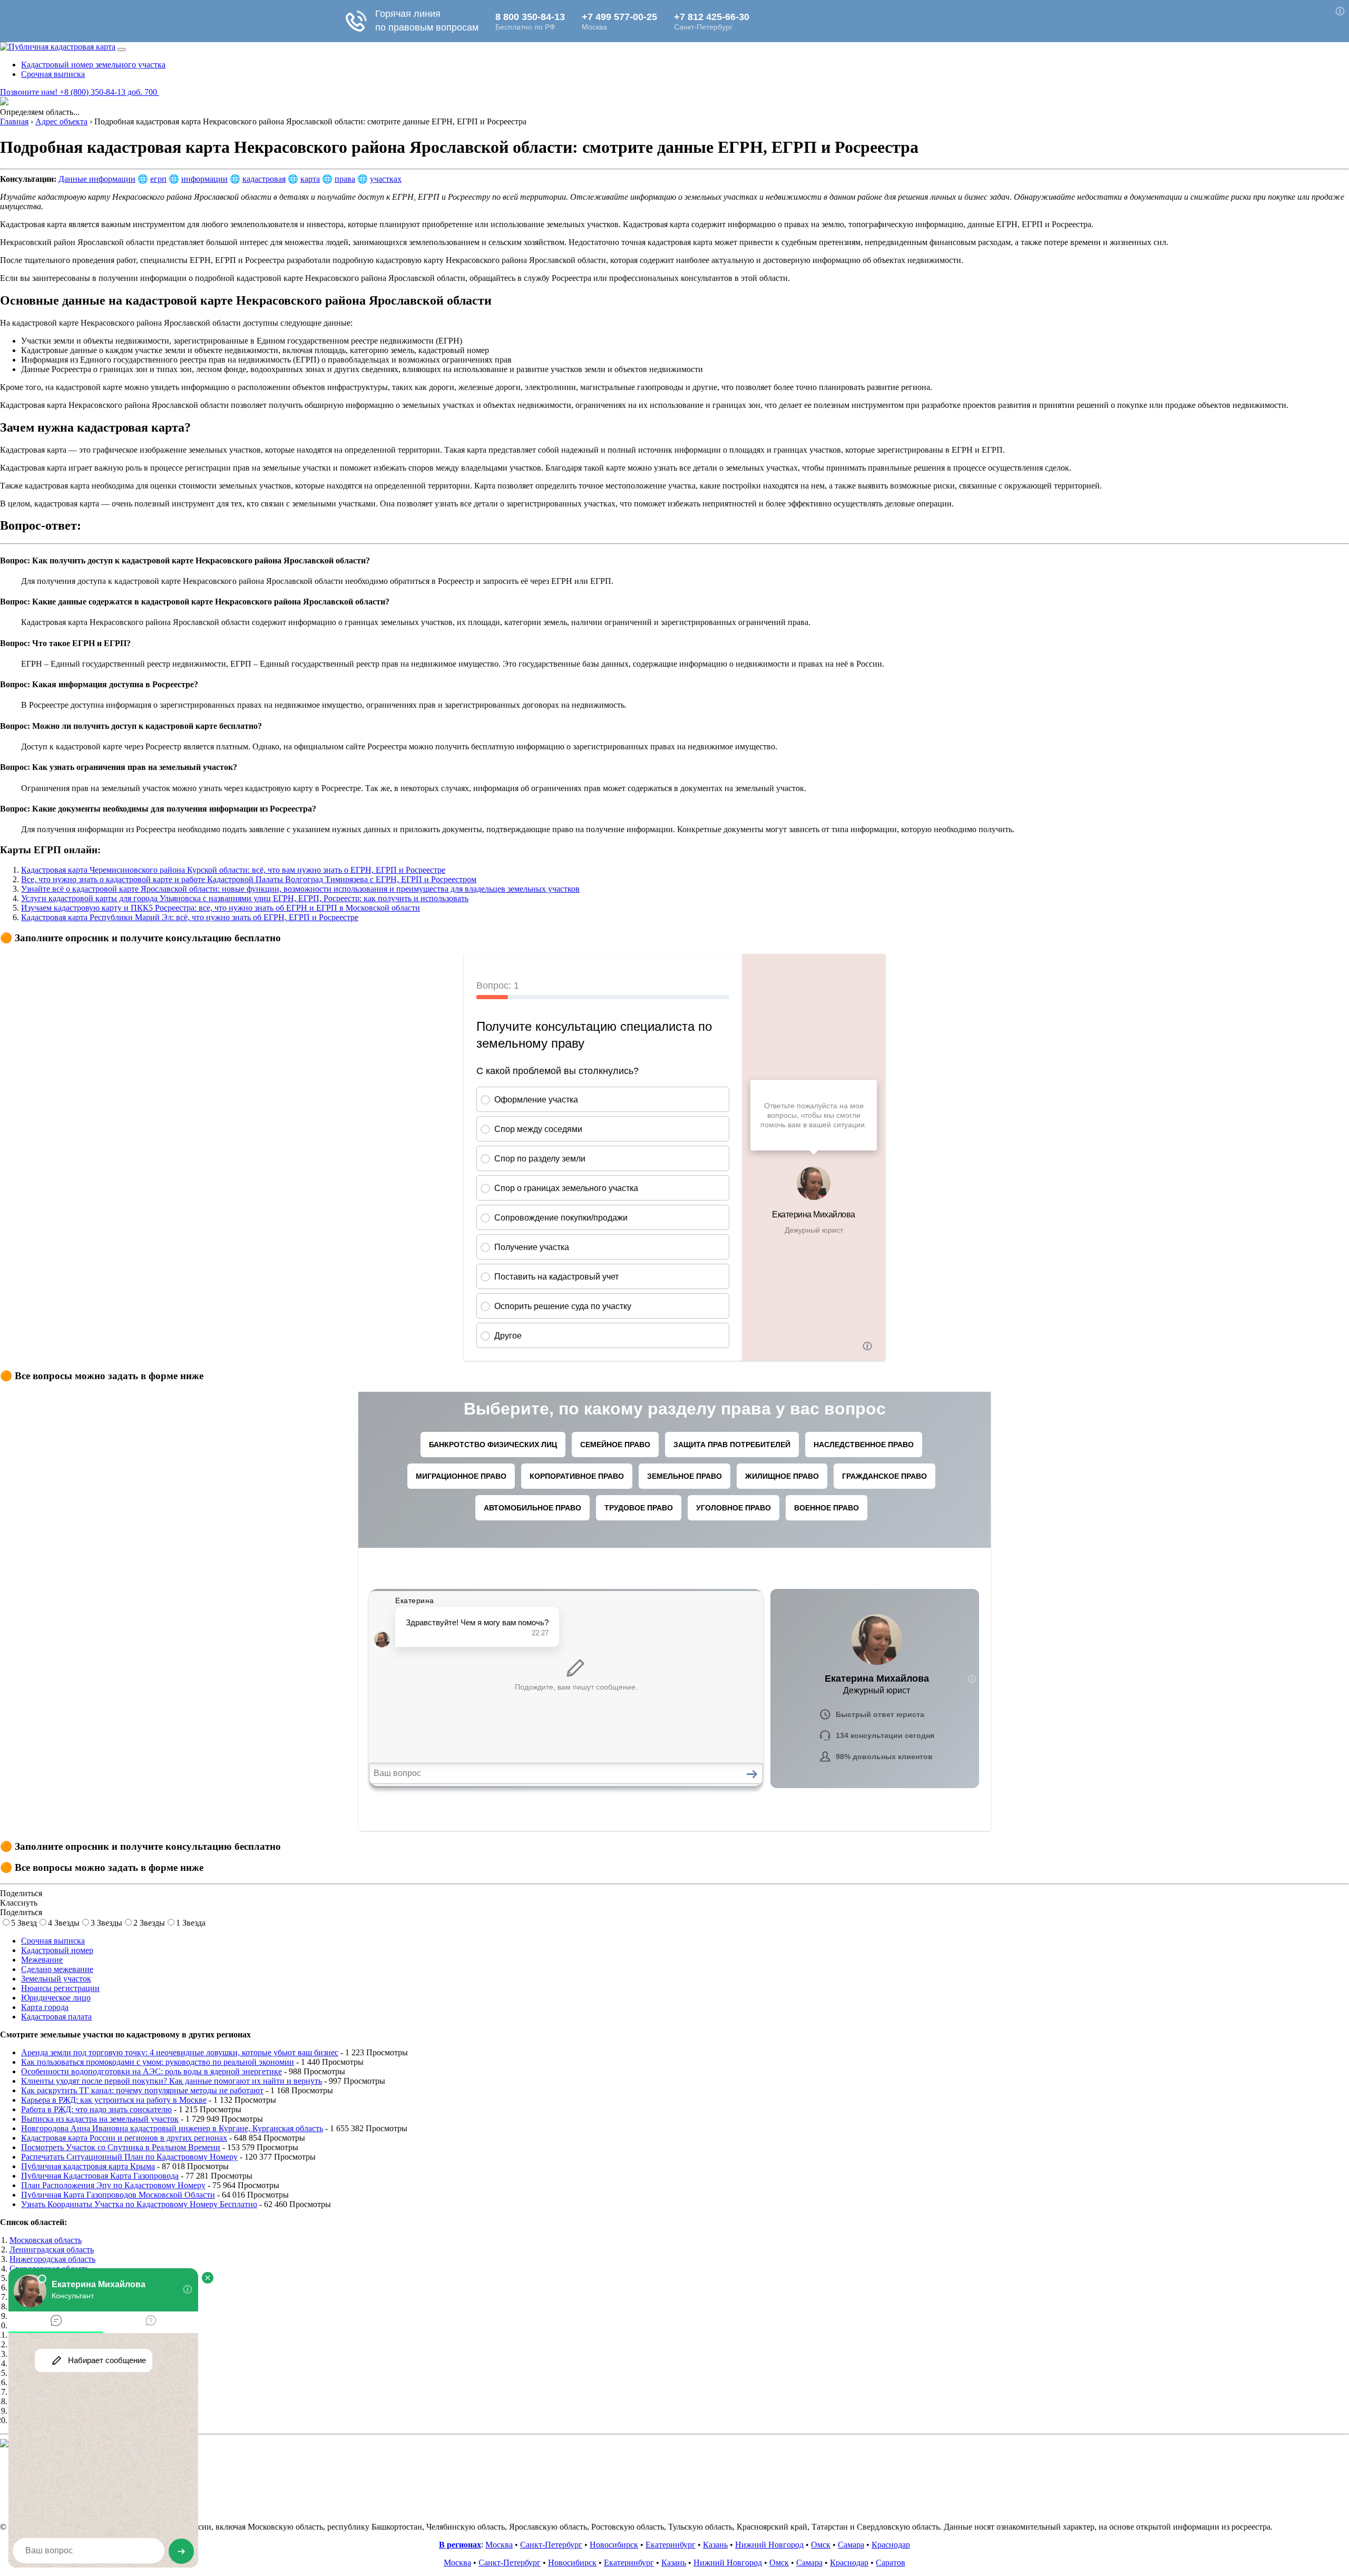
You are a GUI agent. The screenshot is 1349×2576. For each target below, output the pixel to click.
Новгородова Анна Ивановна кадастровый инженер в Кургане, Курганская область (172, 2128)
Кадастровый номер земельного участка (93, 65)
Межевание (42, 1960)
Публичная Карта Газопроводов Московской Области (118, 2195)
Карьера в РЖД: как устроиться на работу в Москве (114, 2100)
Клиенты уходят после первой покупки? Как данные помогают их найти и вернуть (172, 2081)
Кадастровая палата (56, 2017)
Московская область (46, 2240)
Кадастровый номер (57, 1950)
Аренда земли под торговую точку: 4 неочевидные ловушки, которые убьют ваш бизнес (180, 2052)
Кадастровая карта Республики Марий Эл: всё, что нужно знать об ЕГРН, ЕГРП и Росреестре (190, 917)
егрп (158, 179)
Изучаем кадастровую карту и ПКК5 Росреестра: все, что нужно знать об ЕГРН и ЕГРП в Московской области (221, 908)
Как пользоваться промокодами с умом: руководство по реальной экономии (158, 2062)
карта (310, 179)
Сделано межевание (57, 1969)
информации (204, 179)
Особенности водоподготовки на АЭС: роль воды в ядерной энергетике (151, 2071)
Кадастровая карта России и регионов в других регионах (124, 2138)
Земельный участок (56, 1979)
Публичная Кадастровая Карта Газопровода (100, 2176)
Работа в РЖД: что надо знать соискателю (96, 2109)
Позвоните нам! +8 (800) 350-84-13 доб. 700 (80, 92)
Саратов (891, 2563)
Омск (821, 2545)
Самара (851, 2545)
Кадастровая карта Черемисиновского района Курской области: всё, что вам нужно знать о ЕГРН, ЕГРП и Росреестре (233, 870)
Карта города (45, 2007)
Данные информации (97, 179)
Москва (499, 2545)
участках (386, 179)
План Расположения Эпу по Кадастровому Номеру (113, 2185)
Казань (715, 2545)
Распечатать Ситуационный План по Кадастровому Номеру (129, 2157)
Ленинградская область (52, 2250)
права (345, 179)
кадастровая (264, 179)
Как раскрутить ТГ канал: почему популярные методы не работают (142, 2090)
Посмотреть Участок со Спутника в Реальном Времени (121, 2147)
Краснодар (891, 2545)
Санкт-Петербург (551, 2545)
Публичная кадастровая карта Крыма (88, 2166)
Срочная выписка (53, 74)
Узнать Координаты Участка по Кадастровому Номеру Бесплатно (139, 2204)
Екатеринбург (671, 2545)
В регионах (460, 2545)
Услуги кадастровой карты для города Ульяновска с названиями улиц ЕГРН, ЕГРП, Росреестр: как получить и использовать (245, 898)
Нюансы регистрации (60, 1988)
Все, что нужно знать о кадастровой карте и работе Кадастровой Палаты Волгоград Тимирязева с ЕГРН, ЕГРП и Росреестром (249, 879)
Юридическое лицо (56, 1998)
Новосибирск (614, 2545)
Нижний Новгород (769, 2545)
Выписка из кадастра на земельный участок (100, 2119)
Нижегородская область (52, 2259)
